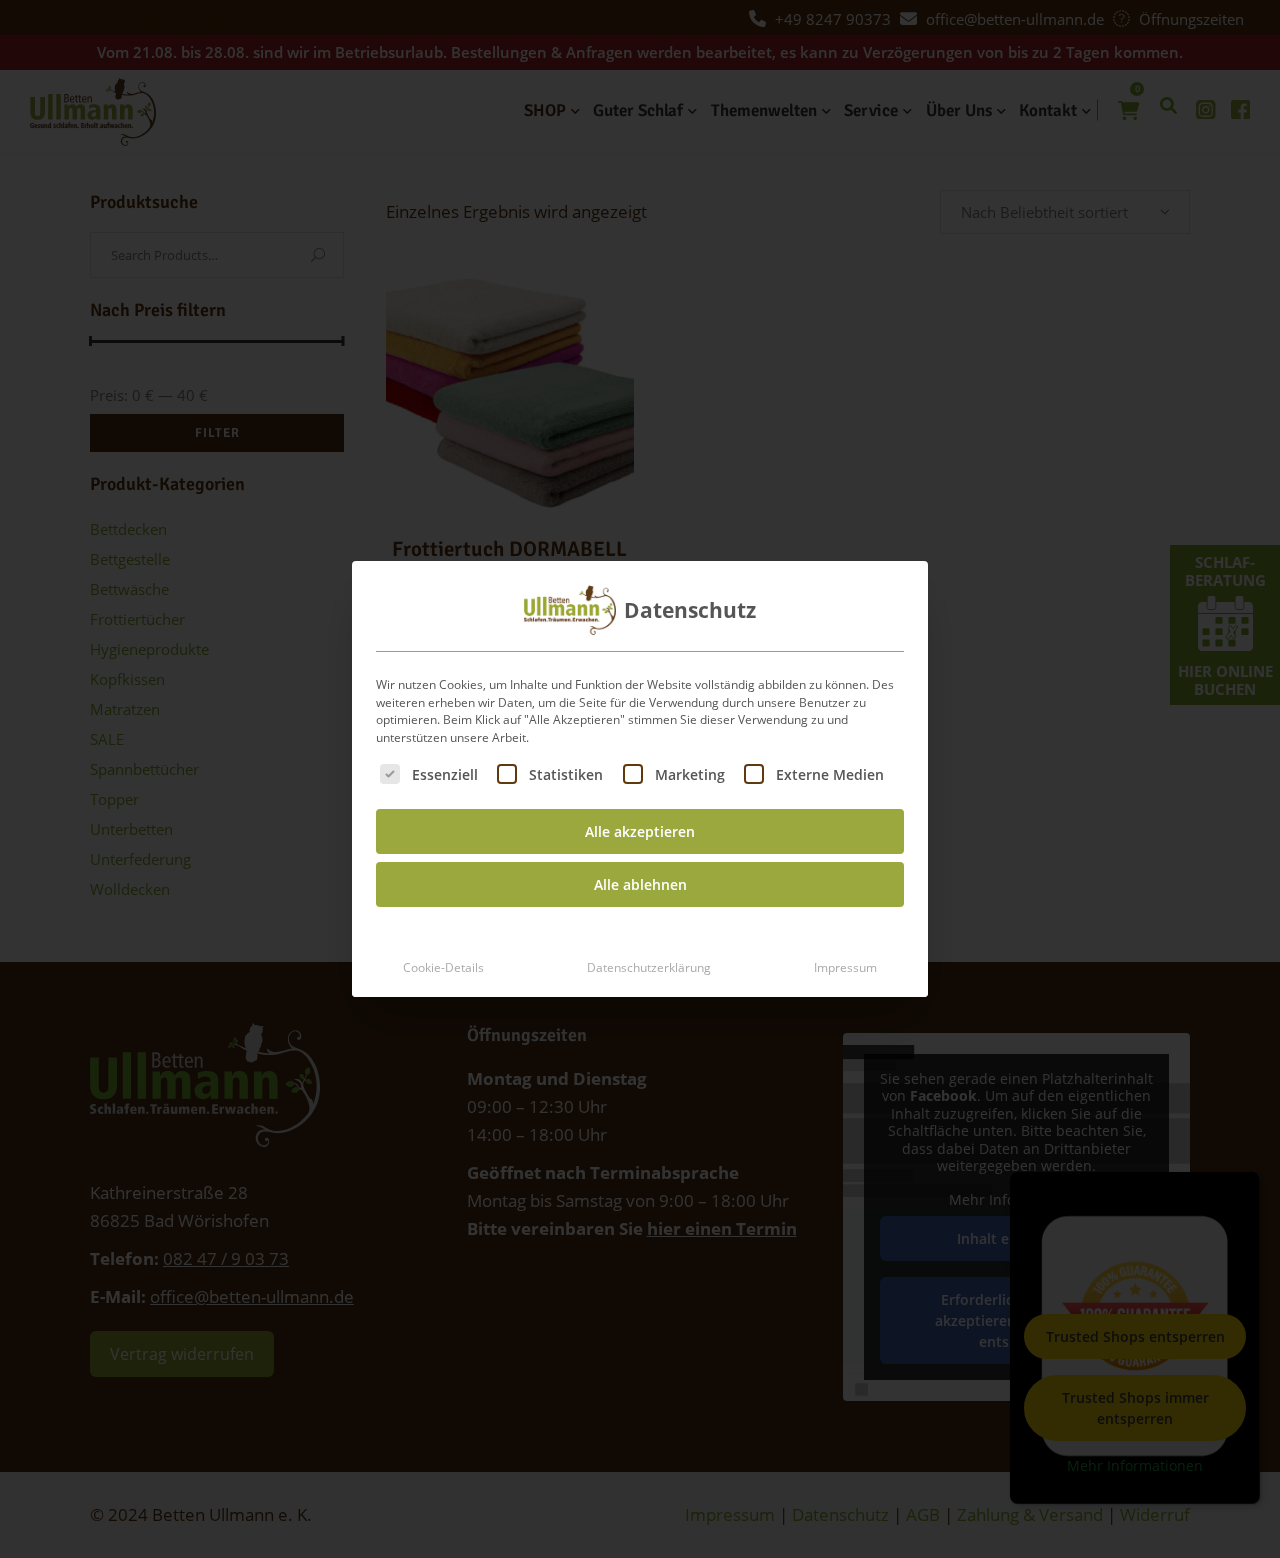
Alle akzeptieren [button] (640, 831)
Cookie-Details (443, 967)
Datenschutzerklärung (649, 967)
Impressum (845, 967)
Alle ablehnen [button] (640, 884)
